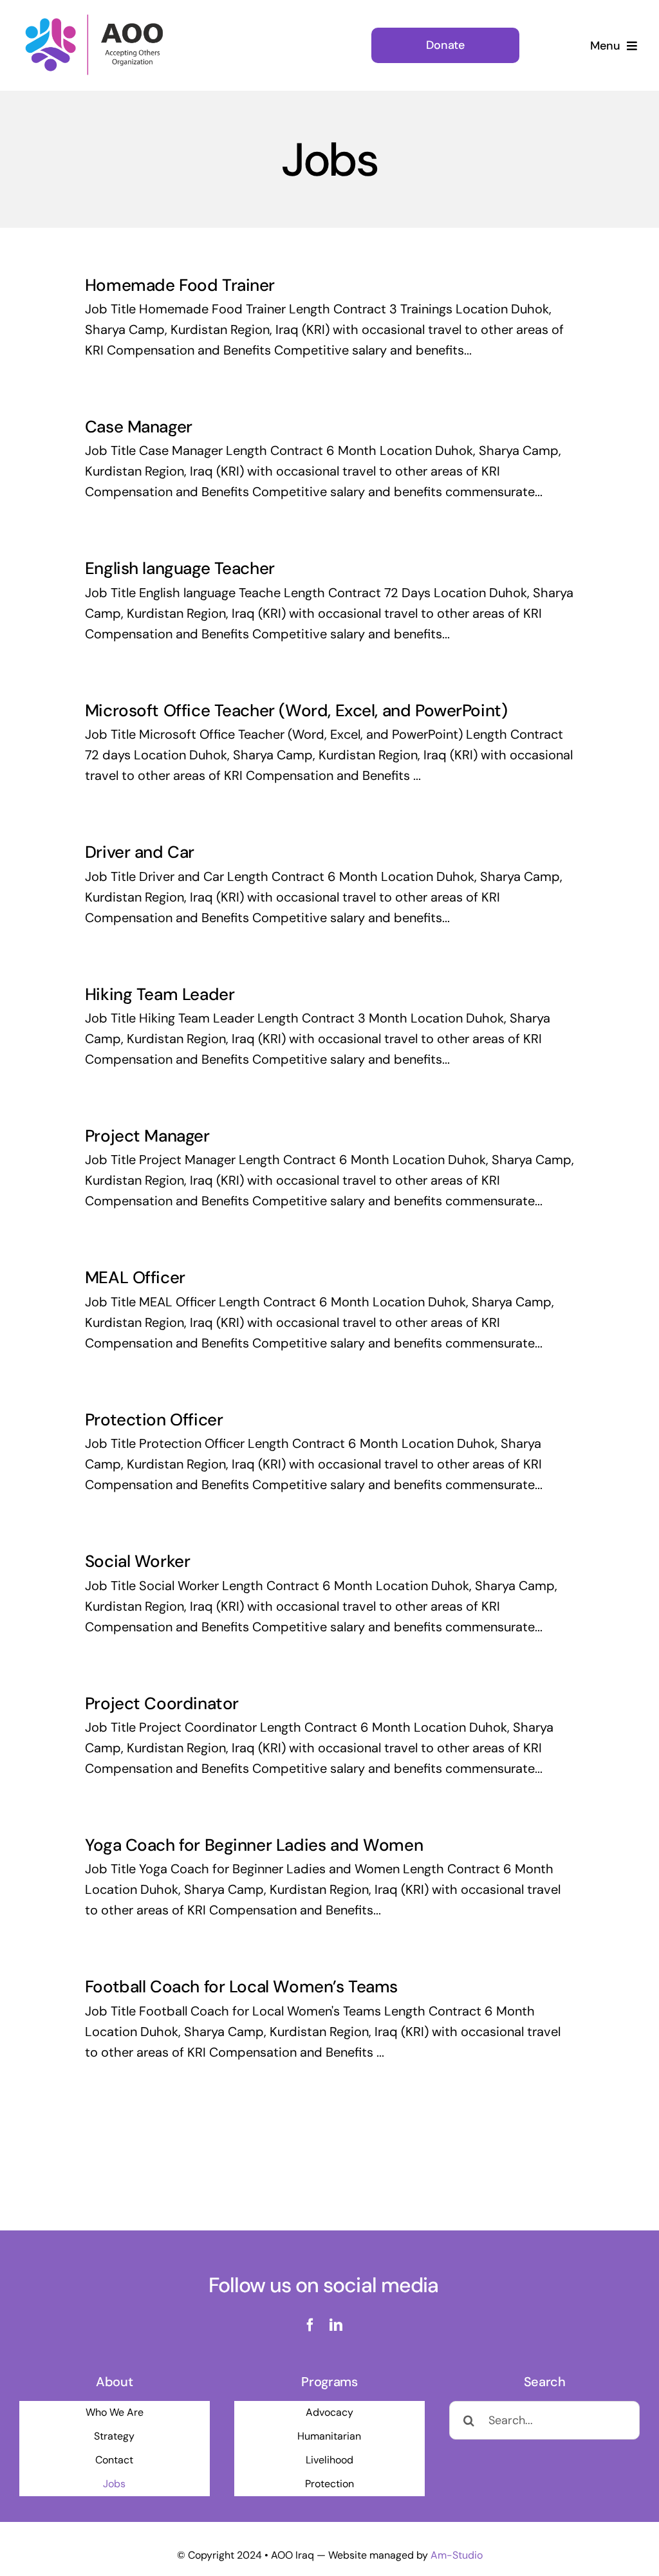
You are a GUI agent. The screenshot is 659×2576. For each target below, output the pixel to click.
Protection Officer (154, 1420)
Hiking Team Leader (160, 994)
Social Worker (138, 1561)
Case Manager (139, 427)
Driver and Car (140, 852)
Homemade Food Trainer (180, 285)
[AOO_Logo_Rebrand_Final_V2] (95, 18)
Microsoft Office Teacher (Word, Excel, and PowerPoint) (296, 710)
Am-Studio (457, 2555)
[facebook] (310, 2325)
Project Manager (147, 1136)
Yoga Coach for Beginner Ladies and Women (254, 1845)
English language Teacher (180, 568)
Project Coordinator (162, 1703)
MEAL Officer (135, 1277)
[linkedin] (336, 2325)
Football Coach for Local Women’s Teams (241, 1987)
